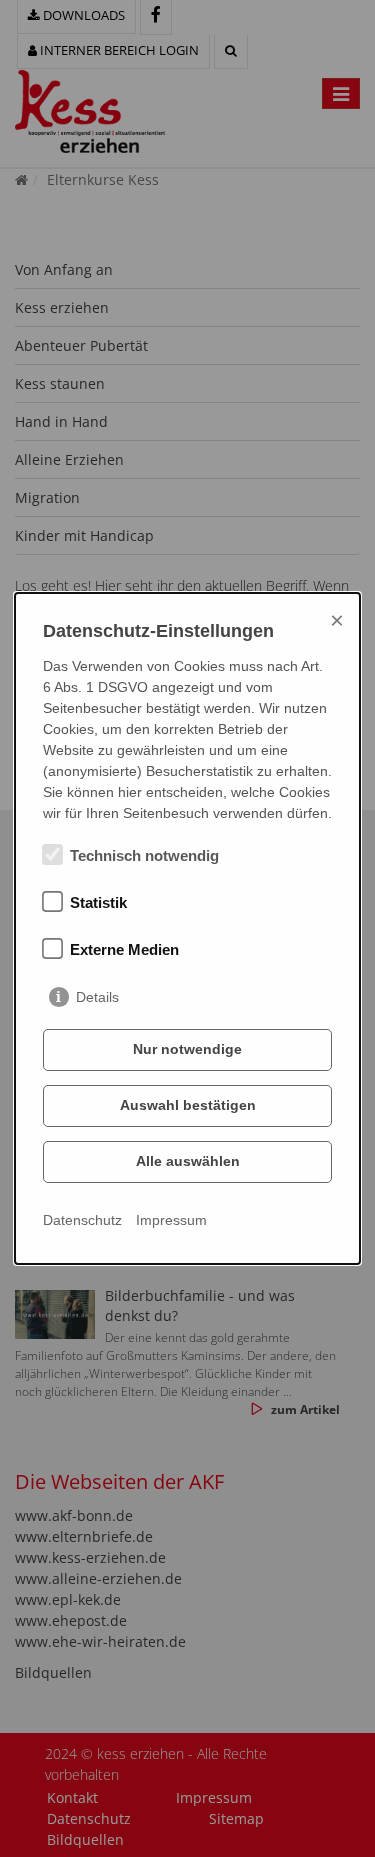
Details (97, 997)
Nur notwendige (187, 1049)
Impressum (171, 1220)
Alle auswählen (188, 1161)
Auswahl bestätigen (188, 1105)
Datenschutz (82, 1220)
